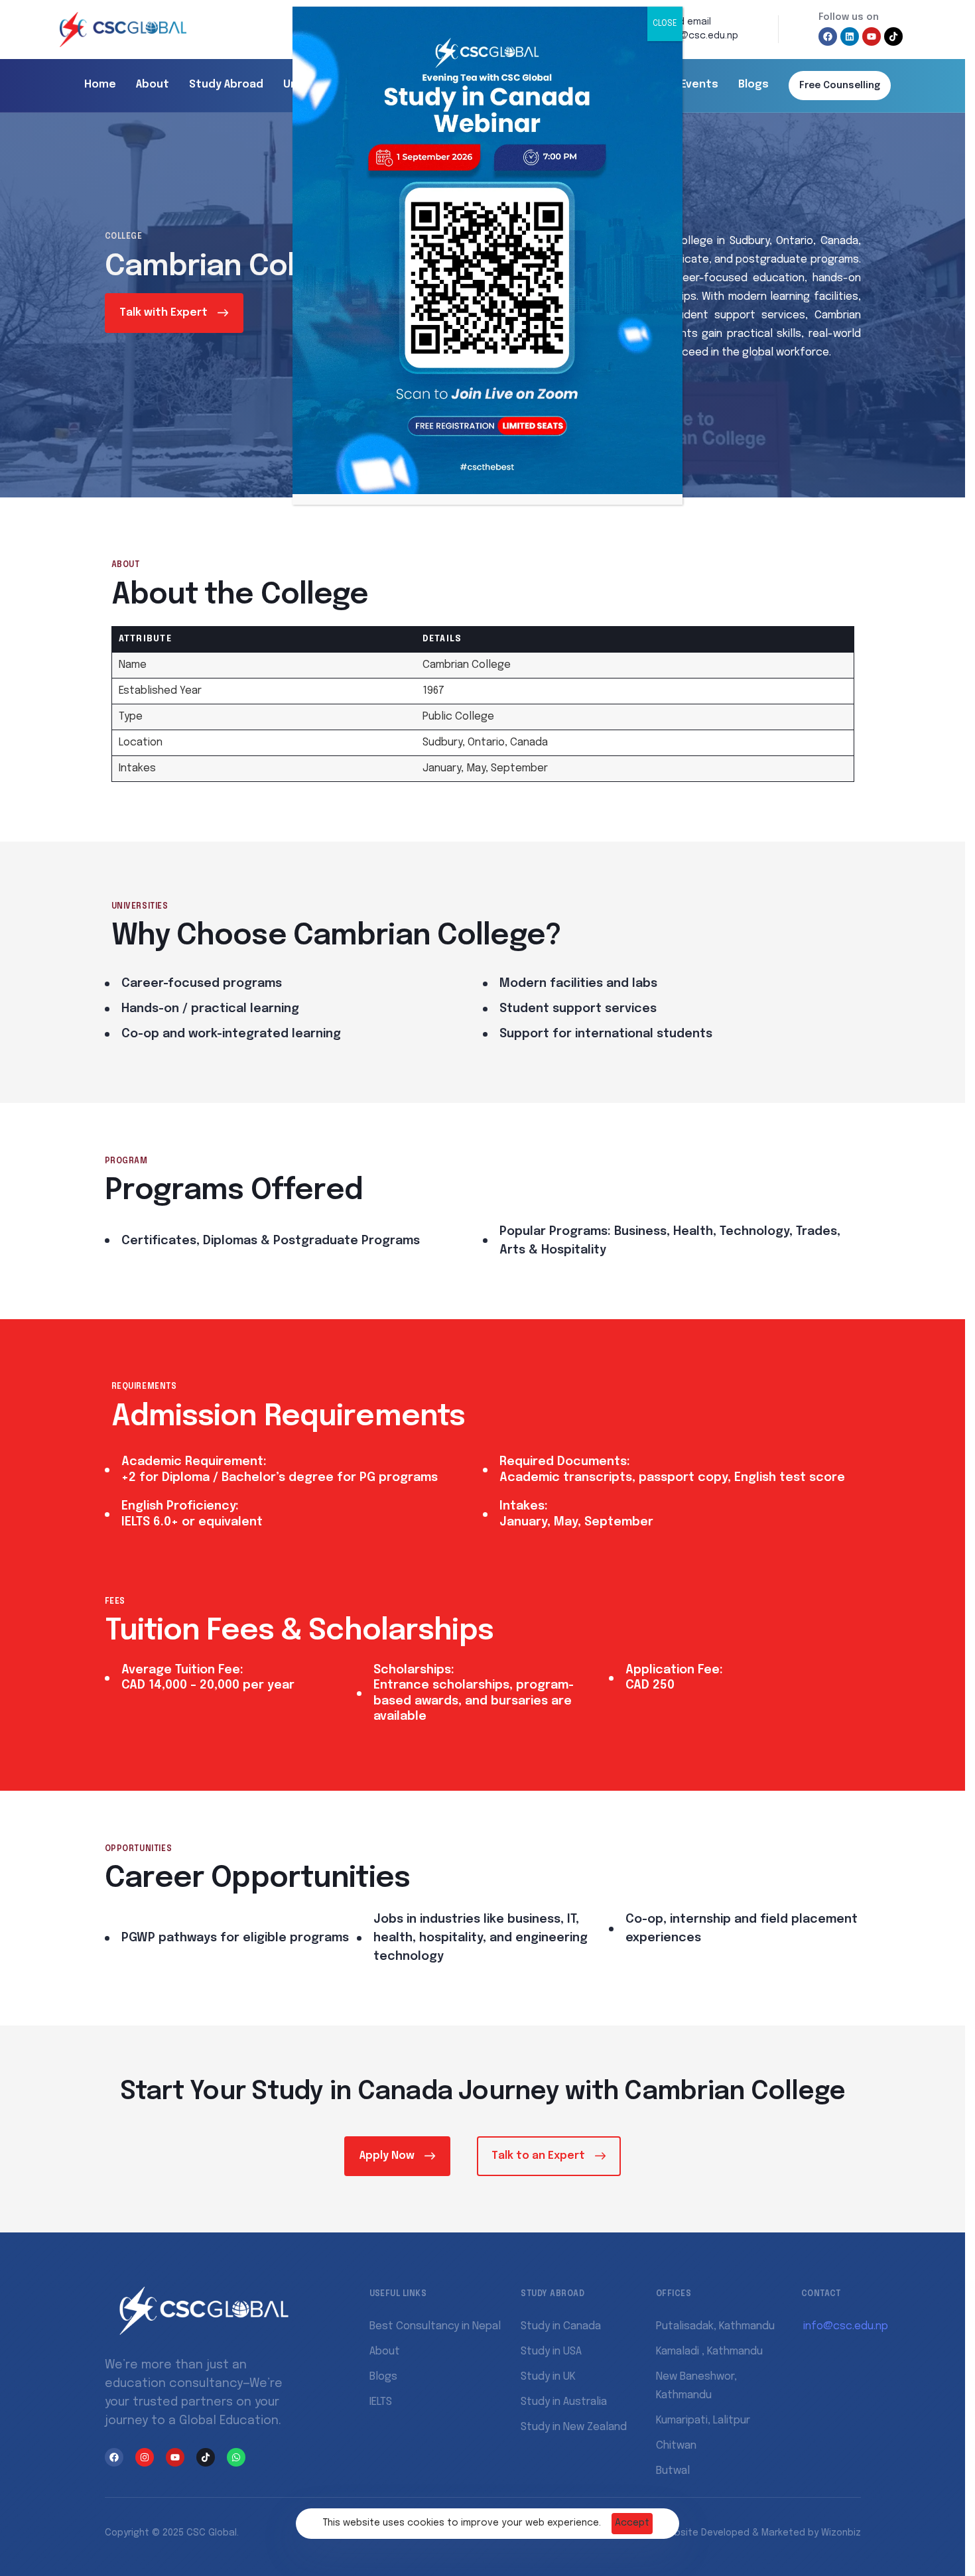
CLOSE (665, 24)
